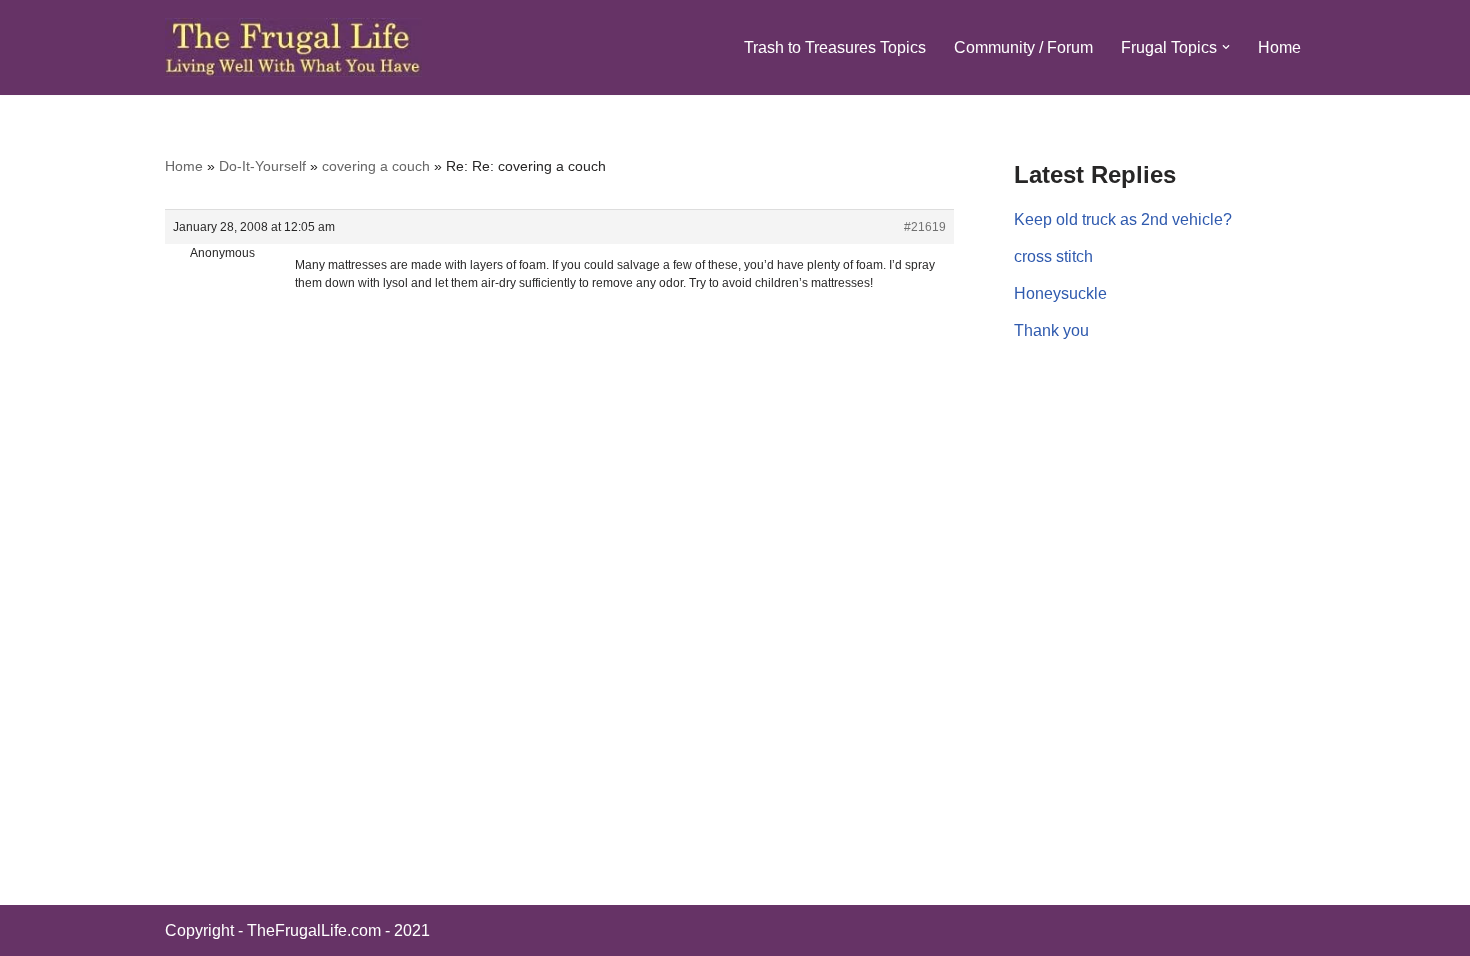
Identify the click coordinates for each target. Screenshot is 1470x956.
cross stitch (1053, 256)
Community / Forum (1023, 47)
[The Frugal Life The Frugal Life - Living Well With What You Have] (293, 47)
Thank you (1051, 330)
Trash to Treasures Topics (835, 47)
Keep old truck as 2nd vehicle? (1123, 219)
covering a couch (376, 166)
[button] (1226, 47)
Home (1279, 47)
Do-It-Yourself (262, 166)
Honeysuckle (1060, 293)
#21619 (925, 227)
